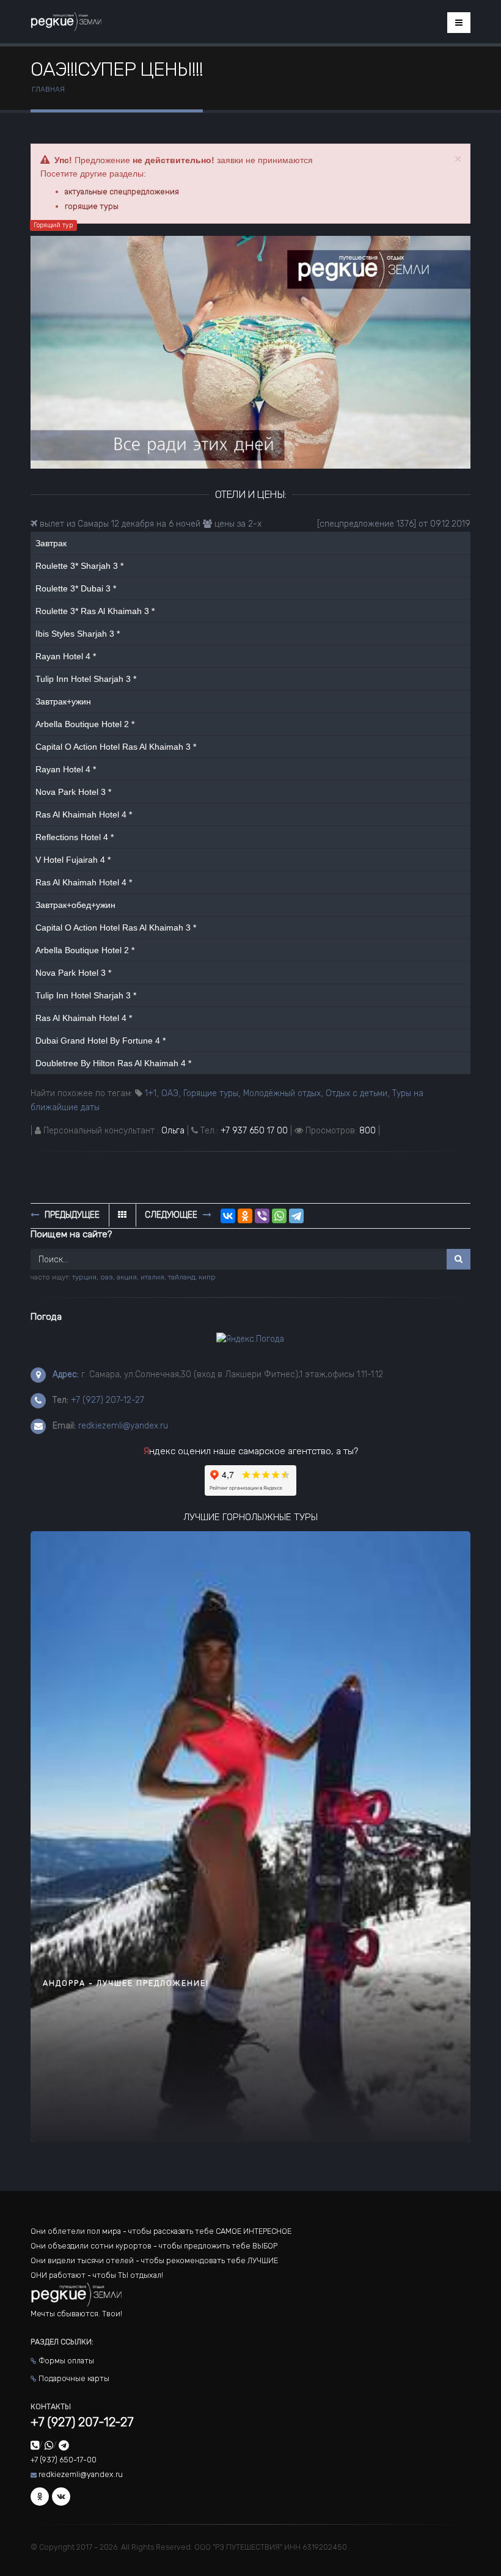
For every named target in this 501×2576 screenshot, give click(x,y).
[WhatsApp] (279, 1216)
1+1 (151, 1093)
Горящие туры (211, 1093)
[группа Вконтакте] (61, 2497)
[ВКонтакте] (228, 1216)
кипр (207, 1277)
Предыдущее (71, 1215)
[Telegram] (296, 1216)
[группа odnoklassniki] (40, 2497)
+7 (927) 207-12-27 (108, 1400)
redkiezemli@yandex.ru (123, 1426)
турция (84, 1277)
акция (127, 1277)
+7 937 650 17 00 (254, 1131)
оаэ (107, 1277)
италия (152, 1277)
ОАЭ (170, 1093)
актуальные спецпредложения (122, 192)
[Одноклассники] (245, 1216)
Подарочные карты (74, 2378)
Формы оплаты (66, 2361)
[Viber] (262, 1216)
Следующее (172, 1215)
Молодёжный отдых (282, 1093)
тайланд (181, 1277)
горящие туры (92, 206)
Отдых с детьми (357, 1093)
